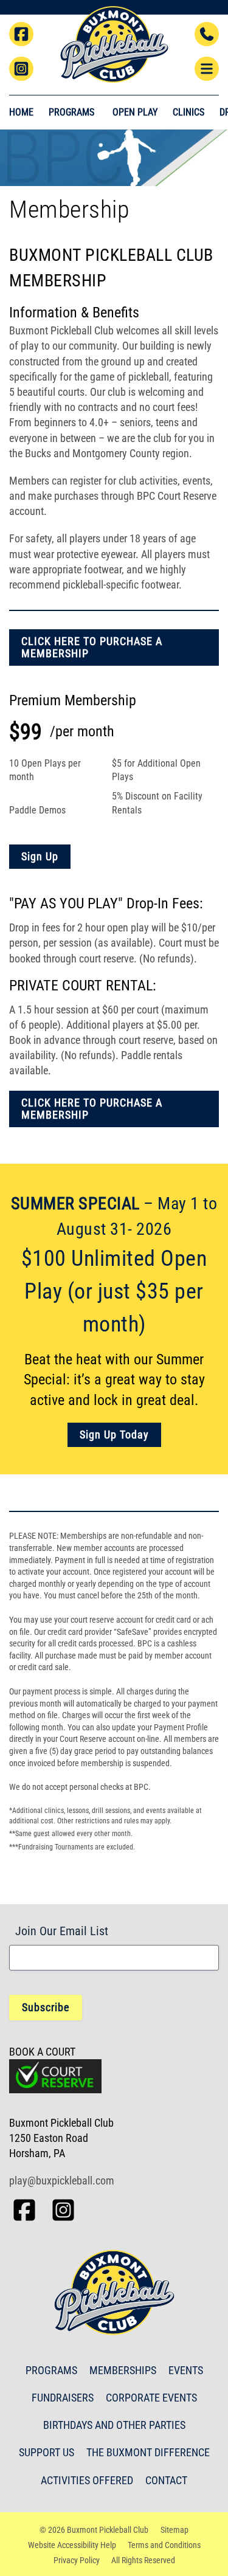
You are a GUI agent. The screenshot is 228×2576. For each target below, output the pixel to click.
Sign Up (40, 856)
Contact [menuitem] (166, 2480)
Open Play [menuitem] (135, 112)
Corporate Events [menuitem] (151, 2398)
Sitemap (174, 2530)
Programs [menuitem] (51, 2370)
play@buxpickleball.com (62, 2181)
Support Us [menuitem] (47, 2452)
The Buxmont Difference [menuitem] (148, 2452)
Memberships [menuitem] (123, 2370)
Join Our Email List (62, 1931)
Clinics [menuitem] (188, 112)
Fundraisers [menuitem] (63, 2398)
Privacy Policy (77, 2560)
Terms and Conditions (164, 2545)
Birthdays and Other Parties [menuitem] (114, 2425)
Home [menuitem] (21, 112)
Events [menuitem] (186, 2370)
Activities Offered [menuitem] (87, 2480)
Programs (71, 112)
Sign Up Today (114, 1435)
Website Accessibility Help (72, 2545)
